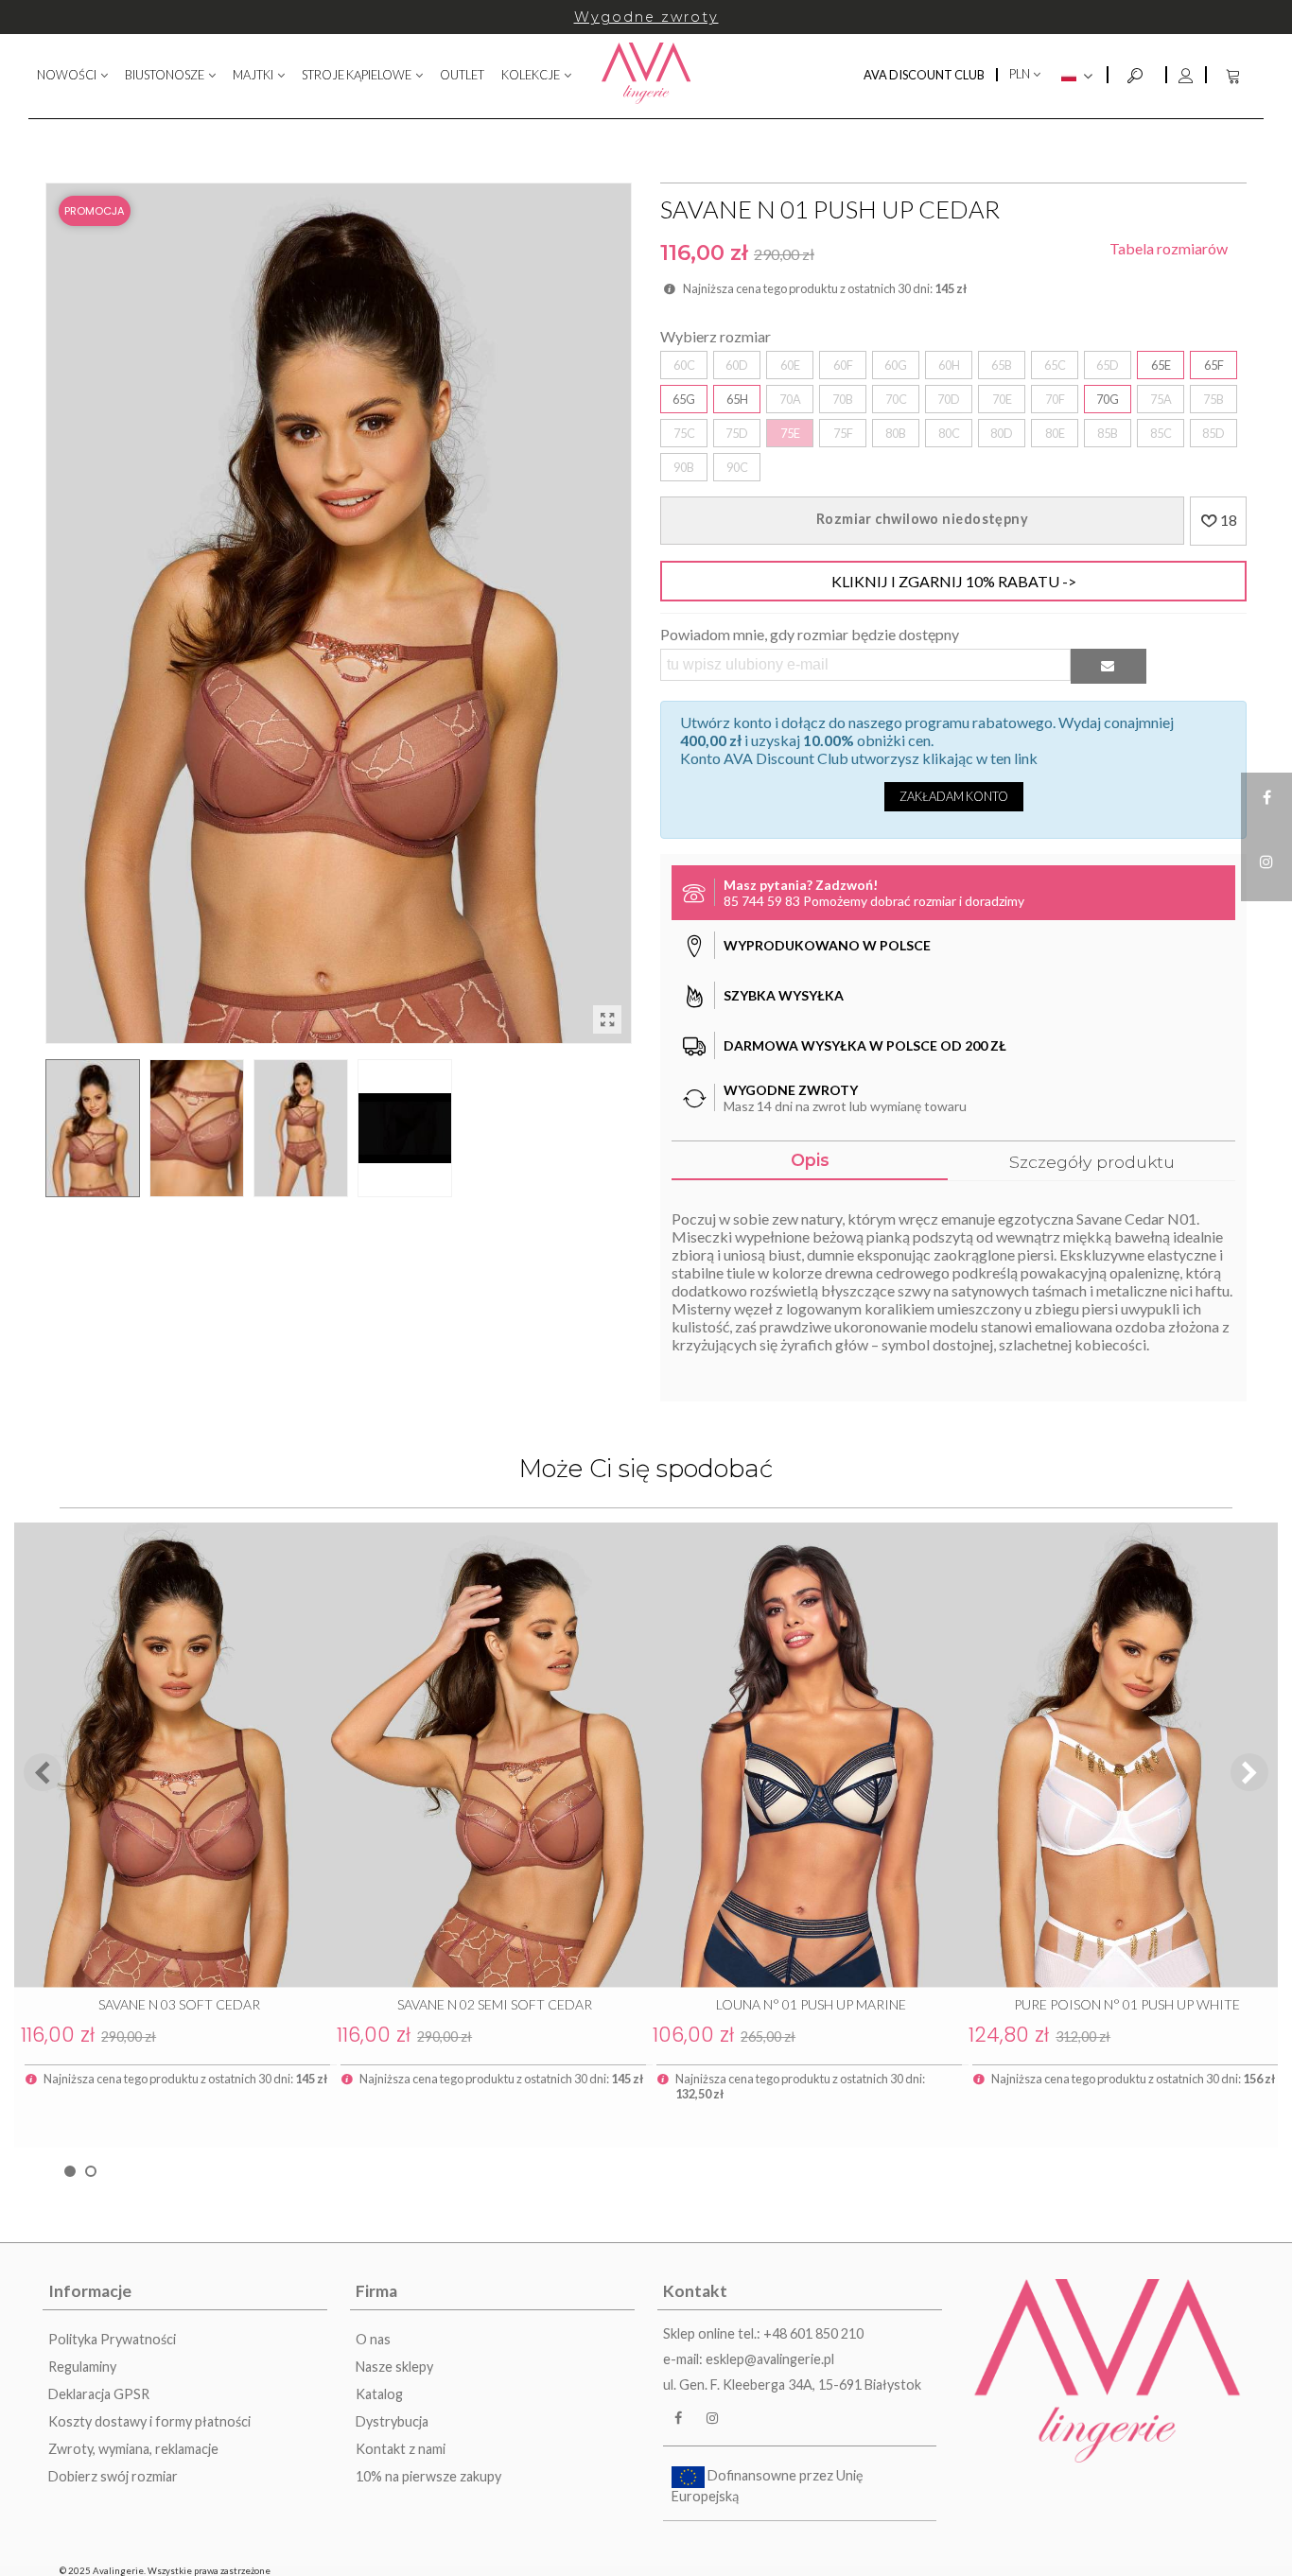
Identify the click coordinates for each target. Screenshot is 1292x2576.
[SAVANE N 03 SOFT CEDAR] (172, 1755)
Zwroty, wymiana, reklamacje (133, 2449)
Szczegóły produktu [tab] (1092, 1162)
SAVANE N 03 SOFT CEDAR (179, 2004)
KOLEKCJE (531, 75)
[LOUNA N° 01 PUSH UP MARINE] (804, 1755)
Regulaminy (82, 2367)
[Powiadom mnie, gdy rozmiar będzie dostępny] (1109, 666)
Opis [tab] (810, 1160)
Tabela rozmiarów (1169, 248)
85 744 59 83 (762, 901)
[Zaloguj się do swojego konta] (1185, 75)
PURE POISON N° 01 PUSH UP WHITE (1127, 2004)
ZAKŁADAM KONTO (954, 796)
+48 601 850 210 (813, 2333)
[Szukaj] (1137, 73)
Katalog (379, 2394)
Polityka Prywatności (112, 2339)
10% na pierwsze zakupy (428, 2476)
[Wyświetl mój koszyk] (1235, 75)
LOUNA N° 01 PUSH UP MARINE (811, 2004)
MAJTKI (253, 75)
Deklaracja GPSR (99, 2394)
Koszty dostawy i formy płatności (149, 2421)
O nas (373, 2339)
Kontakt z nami (401, 2449)
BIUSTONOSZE (165, 75)
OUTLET (462, 75)
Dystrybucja (392, 2421)
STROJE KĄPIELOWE (357, 75)
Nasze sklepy (394, 2367)
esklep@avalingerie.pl (770, 2359)
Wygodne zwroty (646, 17)
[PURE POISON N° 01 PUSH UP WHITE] (1120, 1755)
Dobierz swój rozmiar (113, 2476)
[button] (1249, 1772)
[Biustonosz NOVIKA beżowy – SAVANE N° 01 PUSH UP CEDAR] (607, 1019)
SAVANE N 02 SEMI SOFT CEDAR (495, 2004)
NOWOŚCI (67, 75)
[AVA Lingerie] (646, 75)
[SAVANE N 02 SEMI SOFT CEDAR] (488, 1755)
